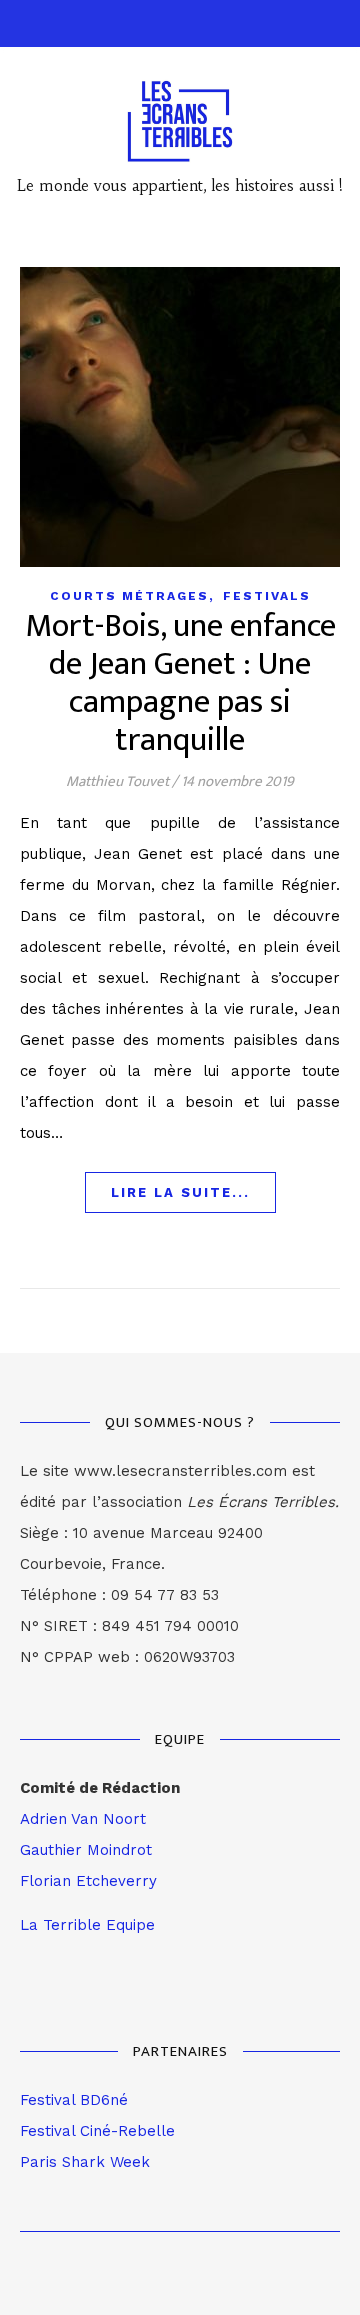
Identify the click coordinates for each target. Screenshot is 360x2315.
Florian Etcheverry (88, 1881)
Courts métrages (129, 596)
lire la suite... (180, 1192)
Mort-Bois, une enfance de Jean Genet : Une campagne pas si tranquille (180, 683)
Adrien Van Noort (83, 1819)
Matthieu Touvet (117, 781)
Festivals (267, 596)
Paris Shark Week (85, 2162)
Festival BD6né (74, 2100)
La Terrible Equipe (87, 1925)
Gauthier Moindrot (86, 1850)
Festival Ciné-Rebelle (97, 2131)
